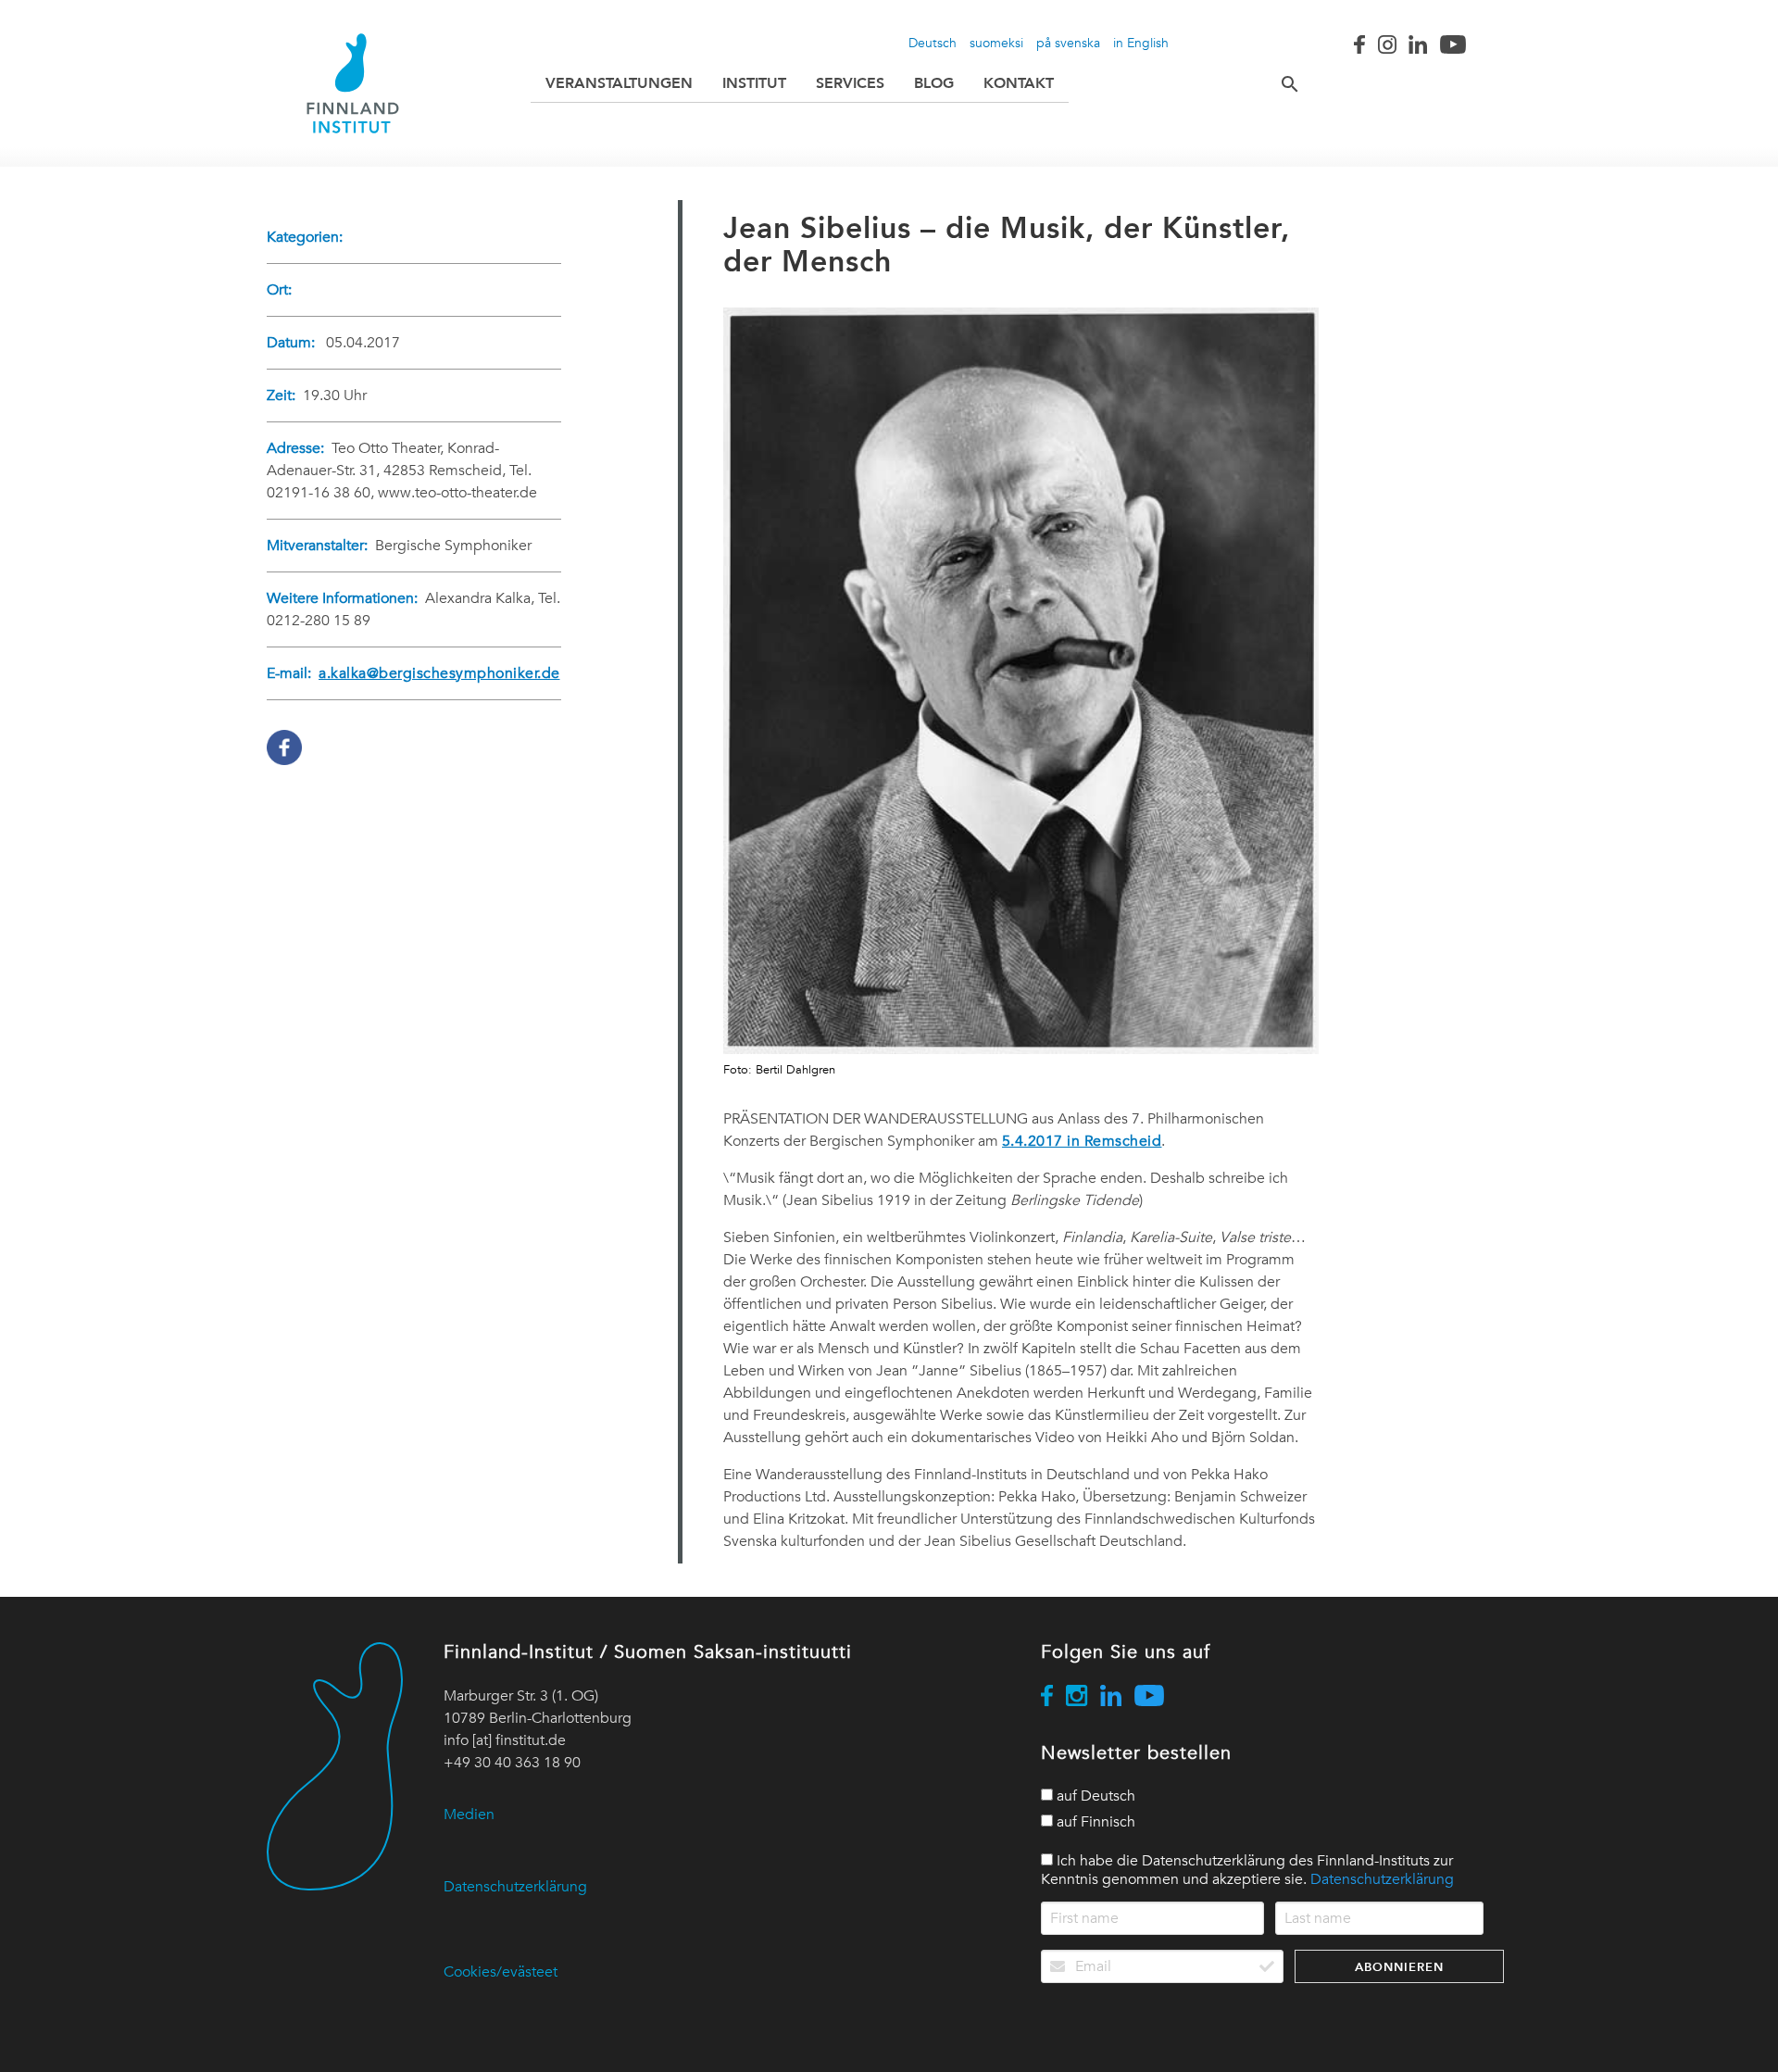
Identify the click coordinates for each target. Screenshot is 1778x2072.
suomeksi (996, 43)
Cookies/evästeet (501, 1972)
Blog (934, 83)
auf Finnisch (1094, 1822)
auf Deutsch (1094, 1796)
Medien (469, 1815)
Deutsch (933, 43)
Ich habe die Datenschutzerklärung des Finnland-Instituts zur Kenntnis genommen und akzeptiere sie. (1247, 1870)
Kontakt (1019, 83)
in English (1141, 43)
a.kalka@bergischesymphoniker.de (439, 673)
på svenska (1068, 43)
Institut (754, 83)
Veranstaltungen (619, 83)
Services (850, 83)
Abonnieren (1399, 1967)
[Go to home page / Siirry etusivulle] (353, 83)
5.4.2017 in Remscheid (1082, 1141)
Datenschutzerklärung (515, 1887)
